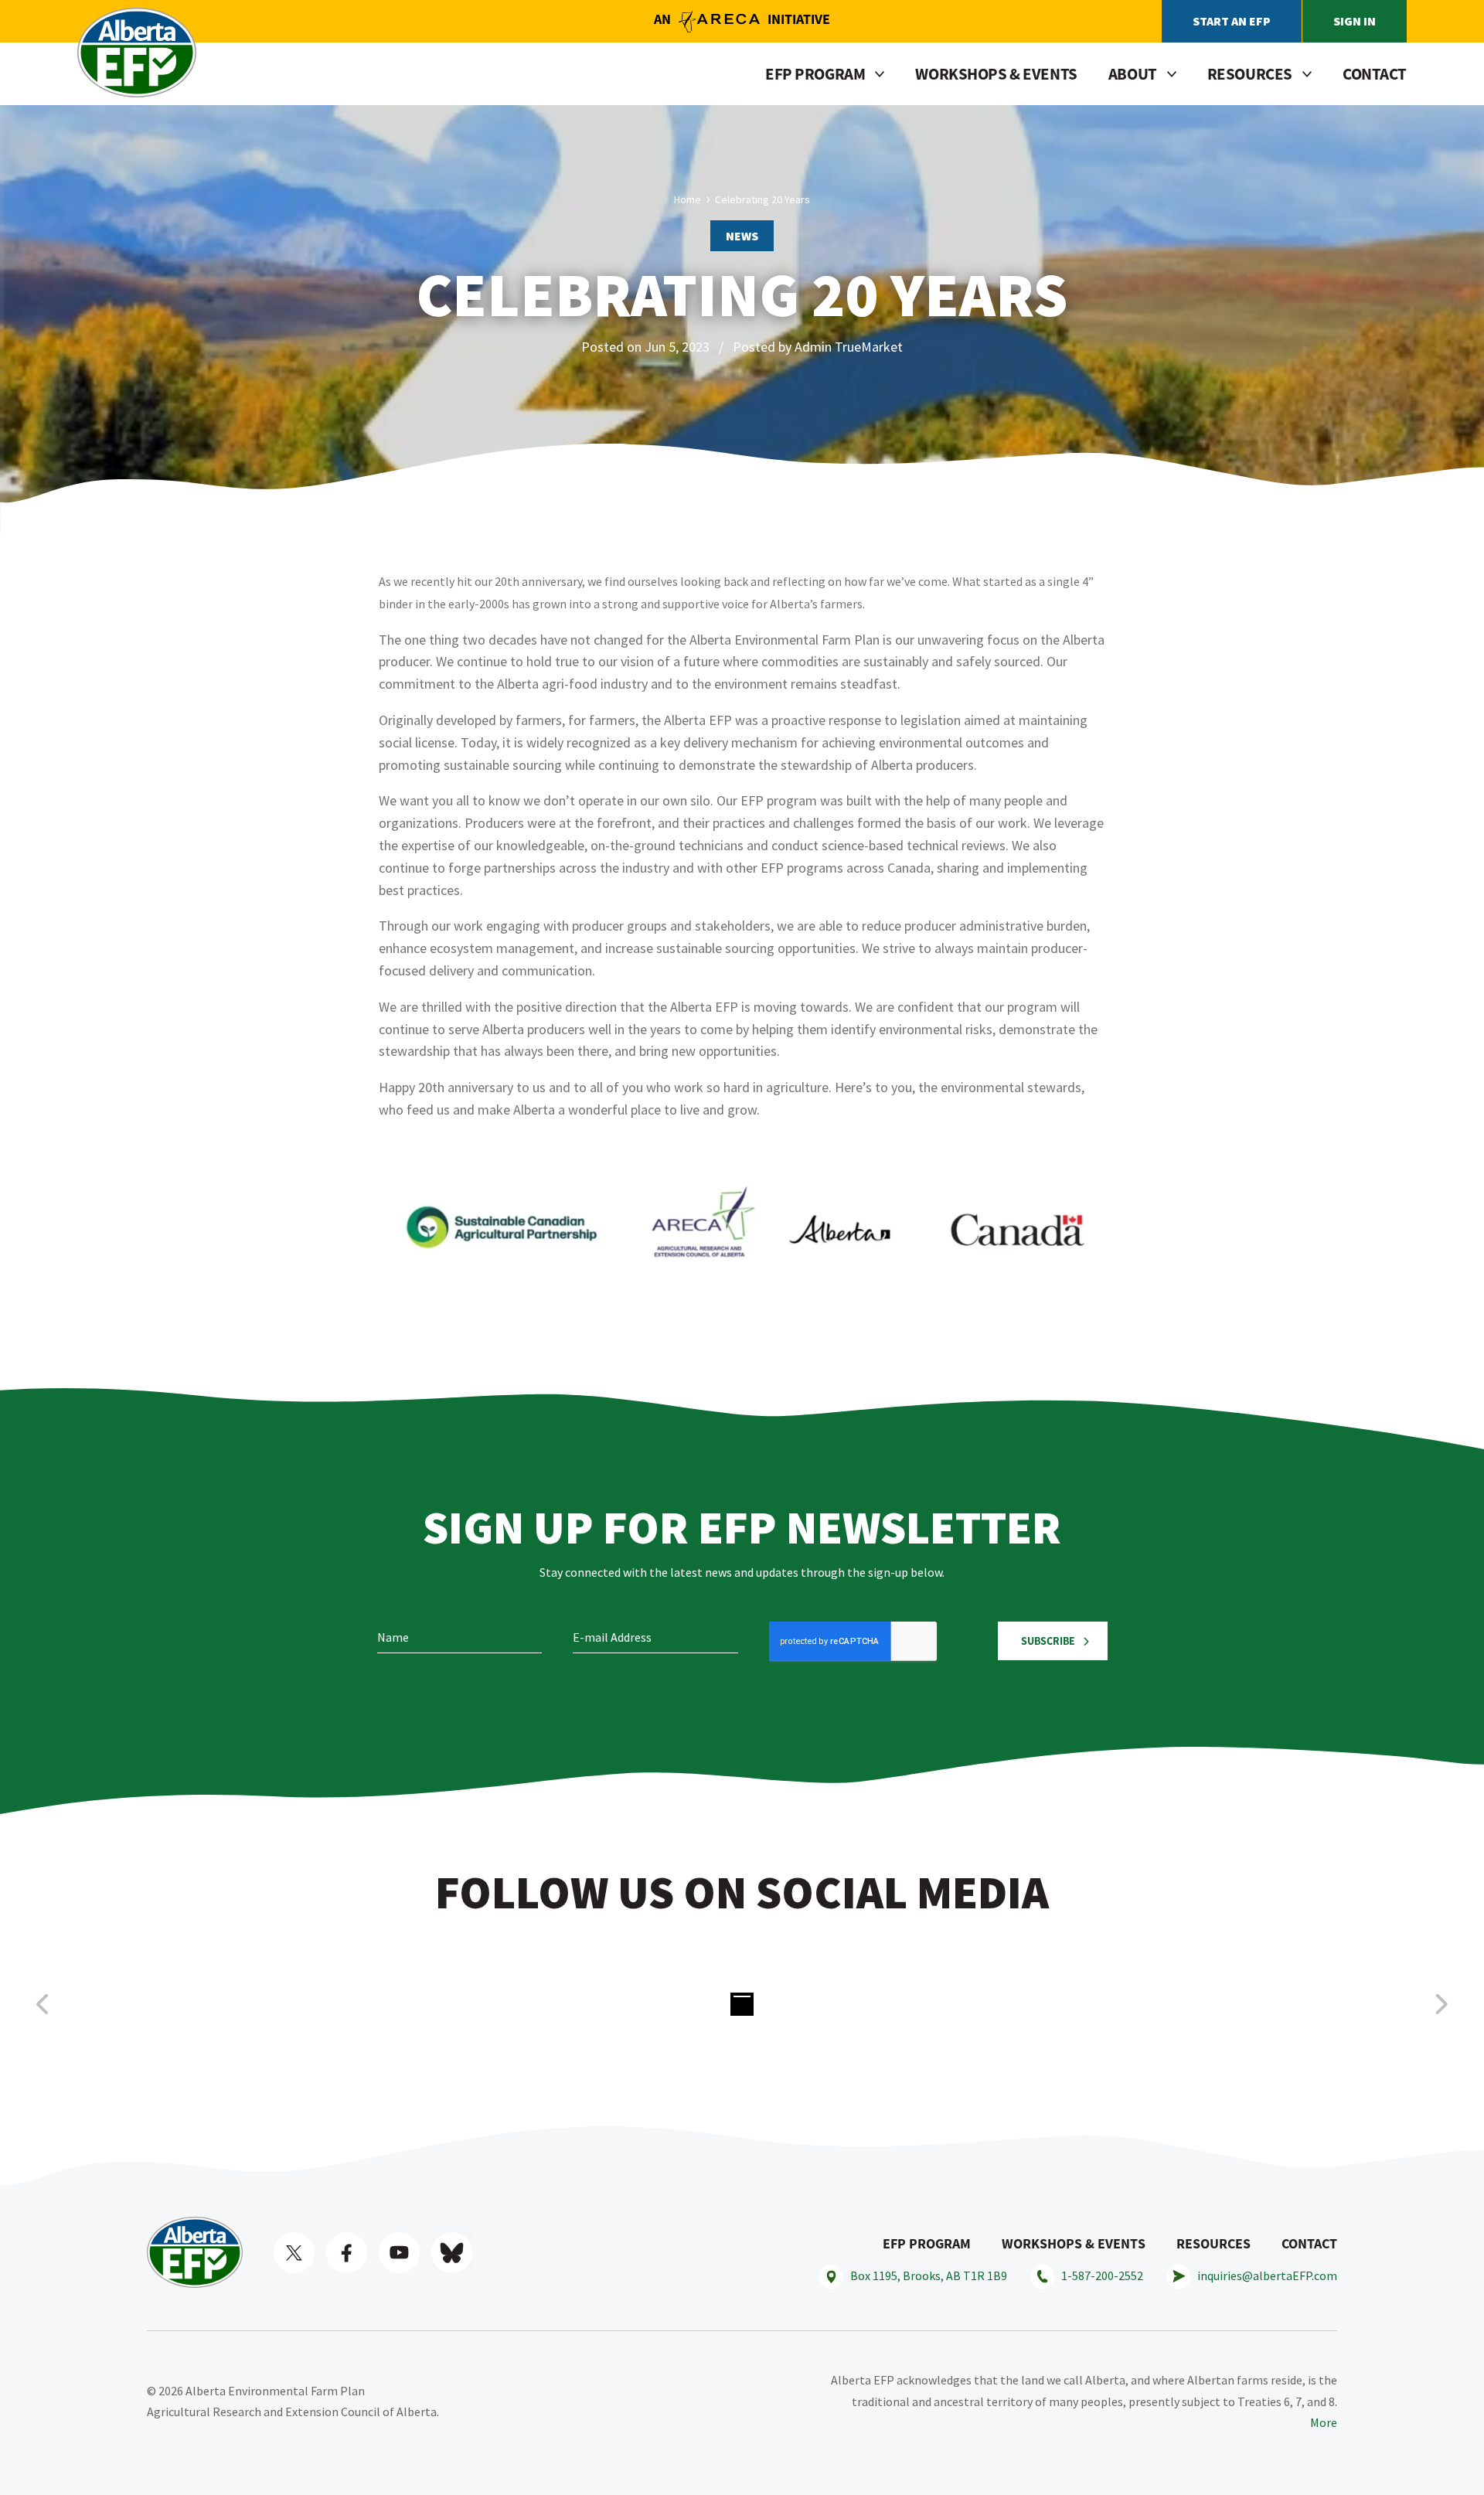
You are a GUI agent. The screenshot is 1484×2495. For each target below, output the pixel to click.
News (742, 236)
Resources (1213, 2243)
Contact (1375, 74)
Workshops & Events (996, 74)
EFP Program (927, 2243)
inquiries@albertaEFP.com (1267, 2275)
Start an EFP (1232, 21)
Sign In (1355, 21)
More (1324, 2422)
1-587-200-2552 (1102, 2275)
